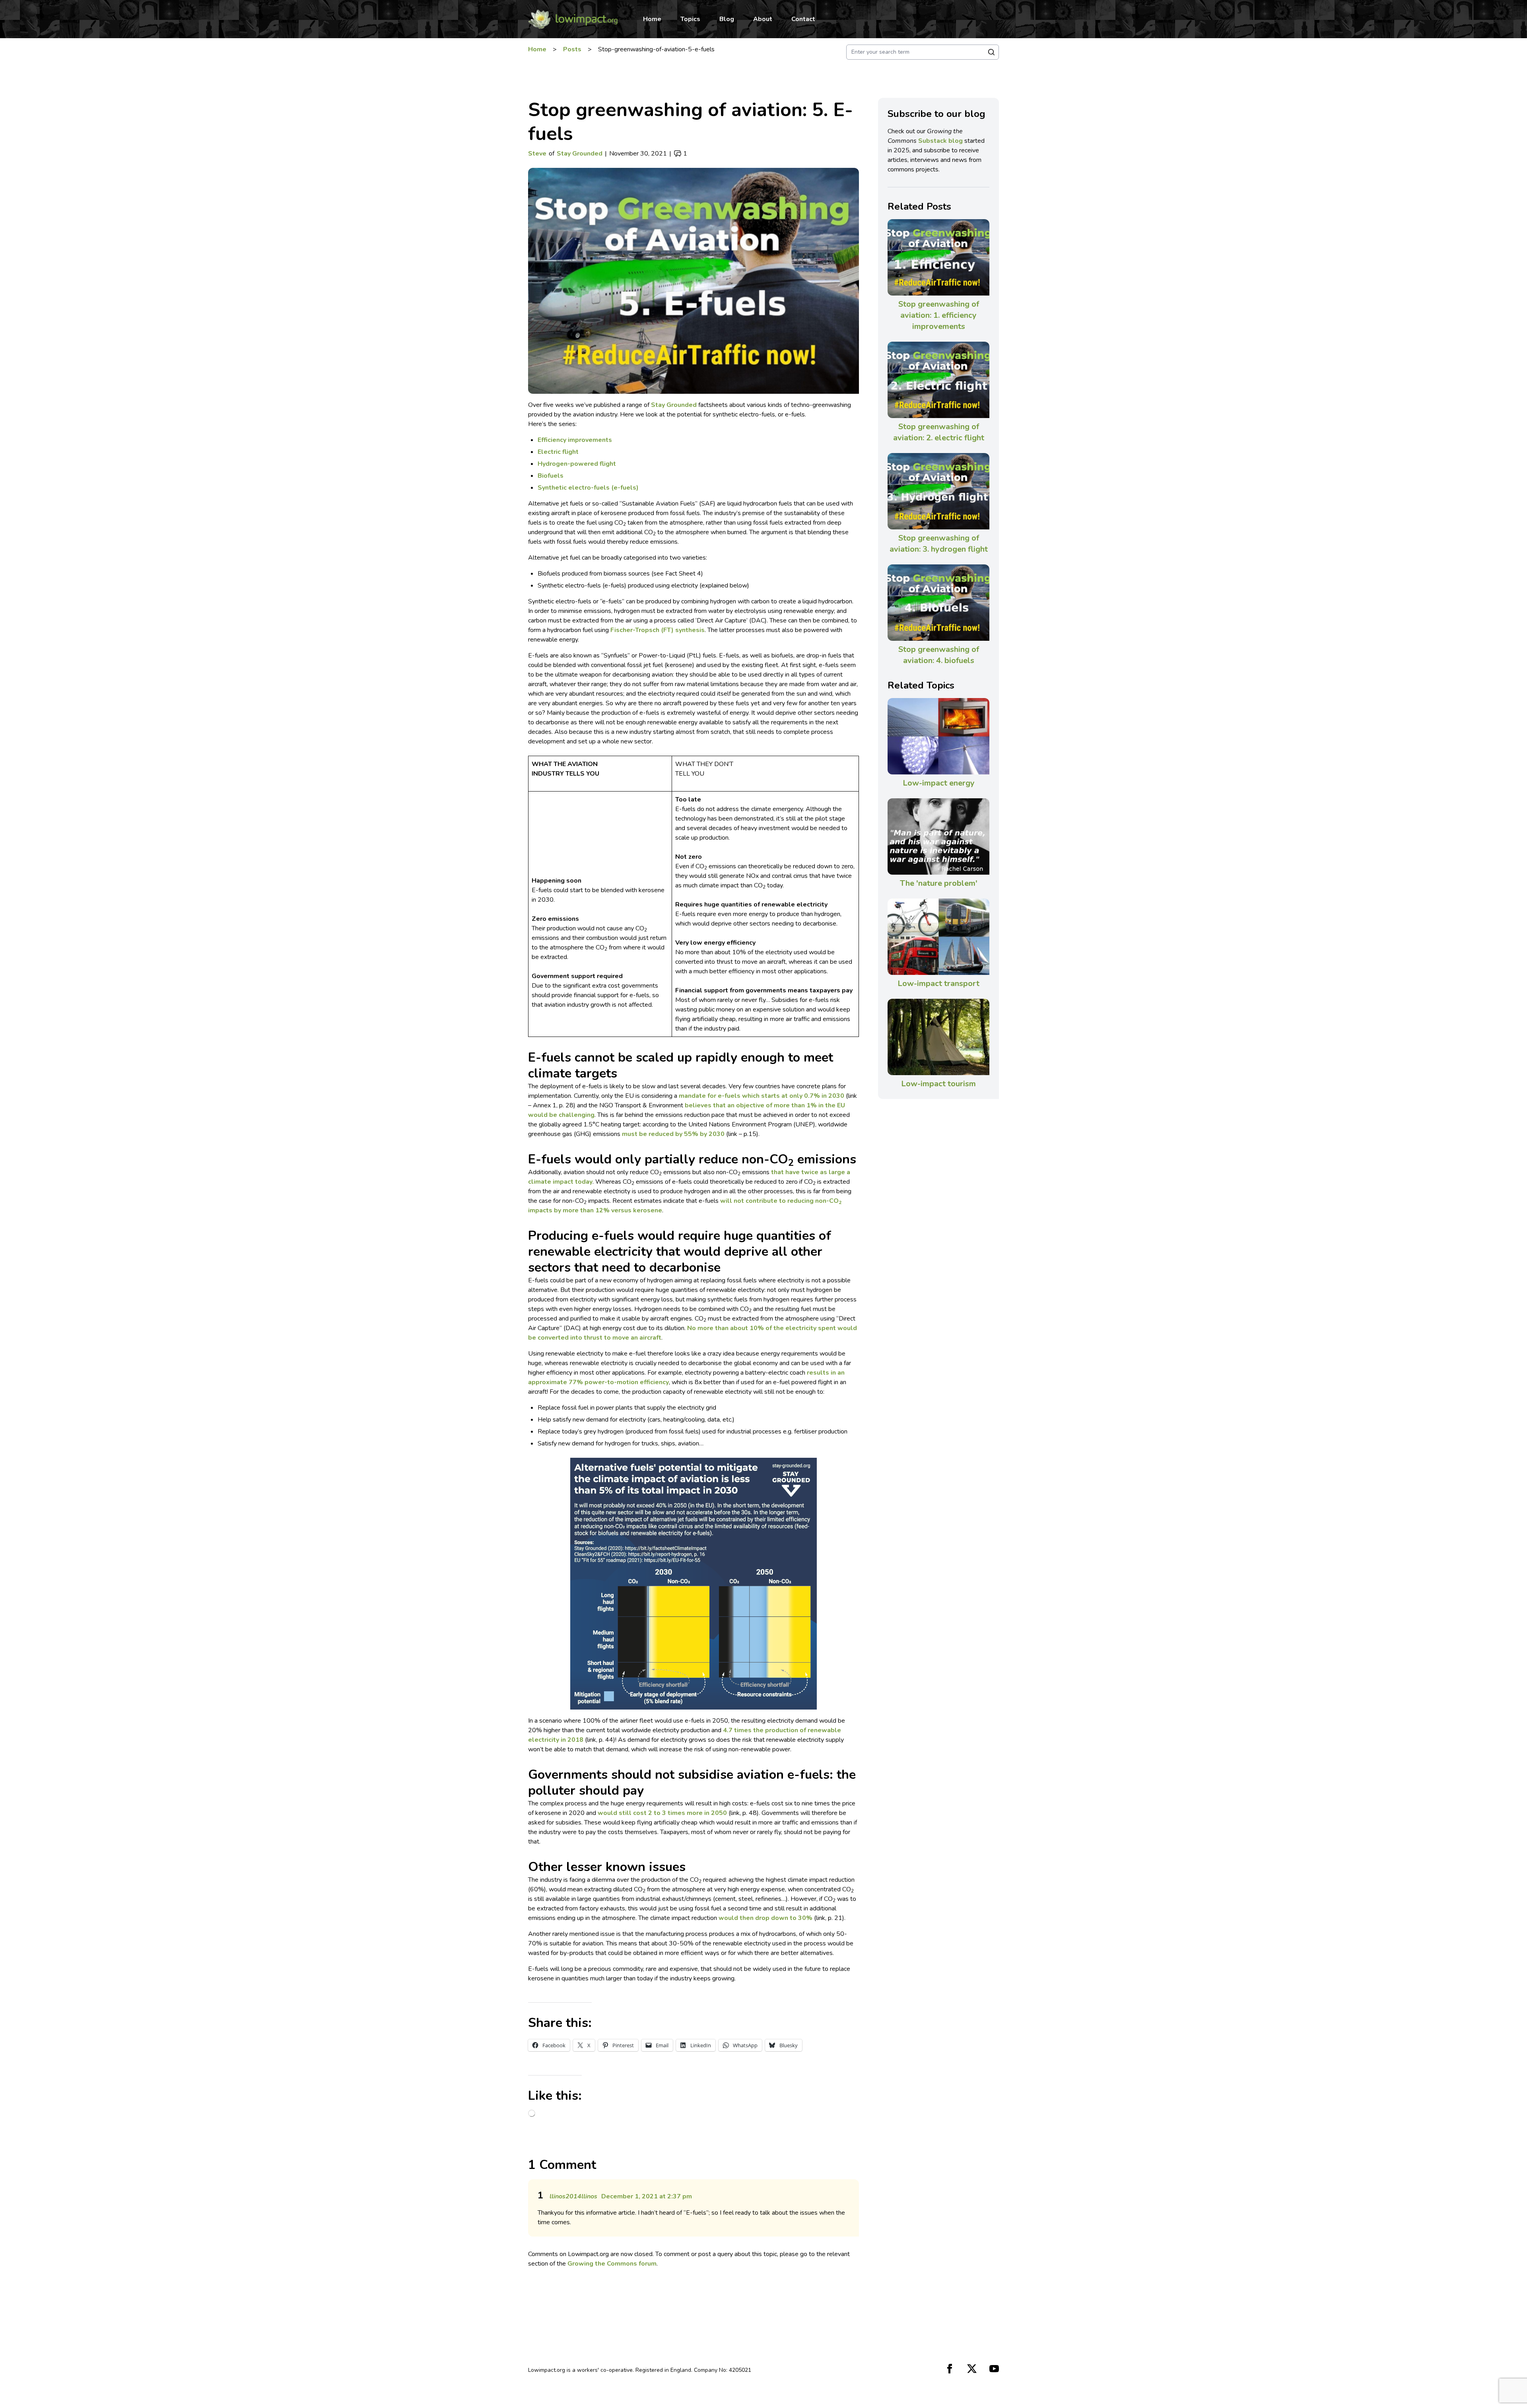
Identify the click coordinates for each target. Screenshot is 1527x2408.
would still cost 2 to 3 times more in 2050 (662, 1813)
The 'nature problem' (939, 883)
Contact (803, 19)
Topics (690, 19)
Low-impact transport (938, 983)
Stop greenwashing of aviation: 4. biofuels (939, 655)
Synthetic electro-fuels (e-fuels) (588, 488)
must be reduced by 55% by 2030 (673, 1134)
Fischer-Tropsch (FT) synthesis (658, 630)
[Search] (991, 52)
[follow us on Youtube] (994, 2369)
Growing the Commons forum (612, 2264)
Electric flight (558, 452)
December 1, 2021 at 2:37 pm (647, 2196)
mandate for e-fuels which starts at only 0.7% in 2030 (762, 1096)
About (763, 19)
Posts (572, 49)
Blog (727, 19)
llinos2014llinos (573, 2196)
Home (652, 19)
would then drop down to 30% (765, 1918)
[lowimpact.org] (573, 19)
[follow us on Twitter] (972, 2369)
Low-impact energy (939, 783)
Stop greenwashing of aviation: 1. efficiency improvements (939, 315)
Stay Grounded (580, 154)
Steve (537, 154)
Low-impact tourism (938, 1084)
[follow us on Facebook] (950, 2369)
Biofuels (551, 476)
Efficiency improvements (575, 440)
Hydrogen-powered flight (577, 464)
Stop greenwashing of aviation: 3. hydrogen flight (939, 544)
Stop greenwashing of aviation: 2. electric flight (939, 432)
